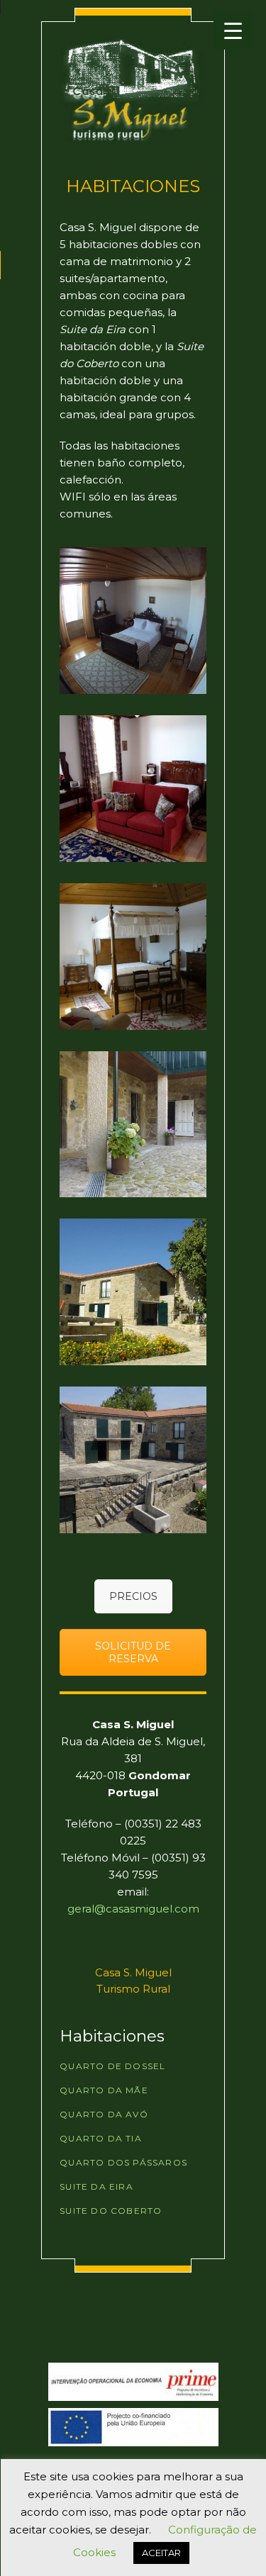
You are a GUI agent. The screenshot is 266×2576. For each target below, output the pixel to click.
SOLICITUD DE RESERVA (133, 1652)
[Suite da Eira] (133, 1292)
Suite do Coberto (111, 2211)
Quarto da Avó (104, 2114)
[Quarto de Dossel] (133, 957)
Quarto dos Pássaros (123, 2162)
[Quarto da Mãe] (133, 789)
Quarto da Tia (101, 2138)
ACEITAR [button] (161, 2553)
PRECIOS (133, 1596)
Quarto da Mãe (104, 2090)
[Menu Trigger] (233, 30)
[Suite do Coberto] (133, 1460)
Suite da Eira (96, 2186)
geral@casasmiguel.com (133, 1909)
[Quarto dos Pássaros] (133, 1125)
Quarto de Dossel (112, 2066)
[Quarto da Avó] (133, 621)
